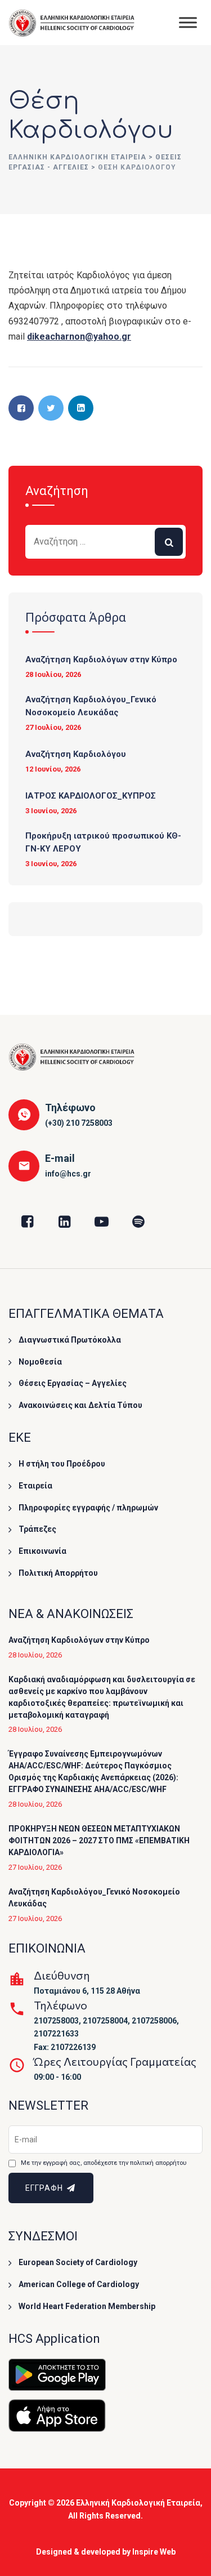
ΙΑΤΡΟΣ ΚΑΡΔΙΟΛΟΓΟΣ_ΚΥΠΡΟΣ (91, 796)
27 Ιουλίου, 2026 (53, 727)
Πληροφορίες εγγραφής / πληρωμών (88, 1508)
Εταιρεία (35, 1486)
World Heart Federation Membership (87, 2306)
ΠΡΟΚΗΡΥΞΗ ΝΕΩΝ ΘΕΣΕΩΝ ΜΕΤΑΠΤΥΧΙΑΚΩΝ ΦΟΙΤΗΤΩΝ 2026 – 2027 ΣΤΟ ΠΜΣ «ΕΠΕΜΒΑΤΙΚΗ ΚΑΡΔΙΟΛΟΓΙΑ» (99, 1840)
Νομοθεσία (40, 1362)
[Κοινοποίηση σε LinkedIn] (81, 408)
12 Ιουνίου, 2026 (53, 769)
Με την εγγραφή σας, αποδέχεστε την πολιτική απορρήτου (104, 2163)
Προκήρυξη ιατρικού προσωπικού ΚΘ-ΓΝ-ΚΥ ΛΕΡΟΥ (103, 842)
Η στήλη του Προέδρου (62, 1464)
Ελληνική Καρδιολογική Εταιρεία (138, 2503)
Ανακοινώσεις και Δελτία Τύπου (80, 1405)
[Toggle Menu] (188, 22)
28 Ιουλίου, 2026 (53, 674)
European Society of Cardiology (78, 2262)
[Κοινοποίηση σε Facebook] (21, 408)
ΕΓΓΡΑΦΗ (45, 2188)
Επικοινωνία (42, 1551)
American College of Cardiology (79, 2284)
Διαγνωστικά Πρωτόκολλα (70, 1340)
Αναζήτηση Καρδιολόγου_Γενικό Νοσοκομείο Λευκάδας (91, 706)
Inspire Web (154, 2552)
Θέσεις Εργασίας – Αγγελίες (73, 1383)
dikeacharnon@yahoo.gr (79, 337)
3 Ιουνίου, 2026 (51, 811)
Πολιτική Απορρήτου (58, 1573)
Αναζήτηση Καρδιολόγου (76, 754)
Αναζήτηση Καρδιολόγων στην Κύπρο (101, 659)
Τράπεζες (37, 1529)
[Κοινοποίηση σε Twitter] (51, 408)
